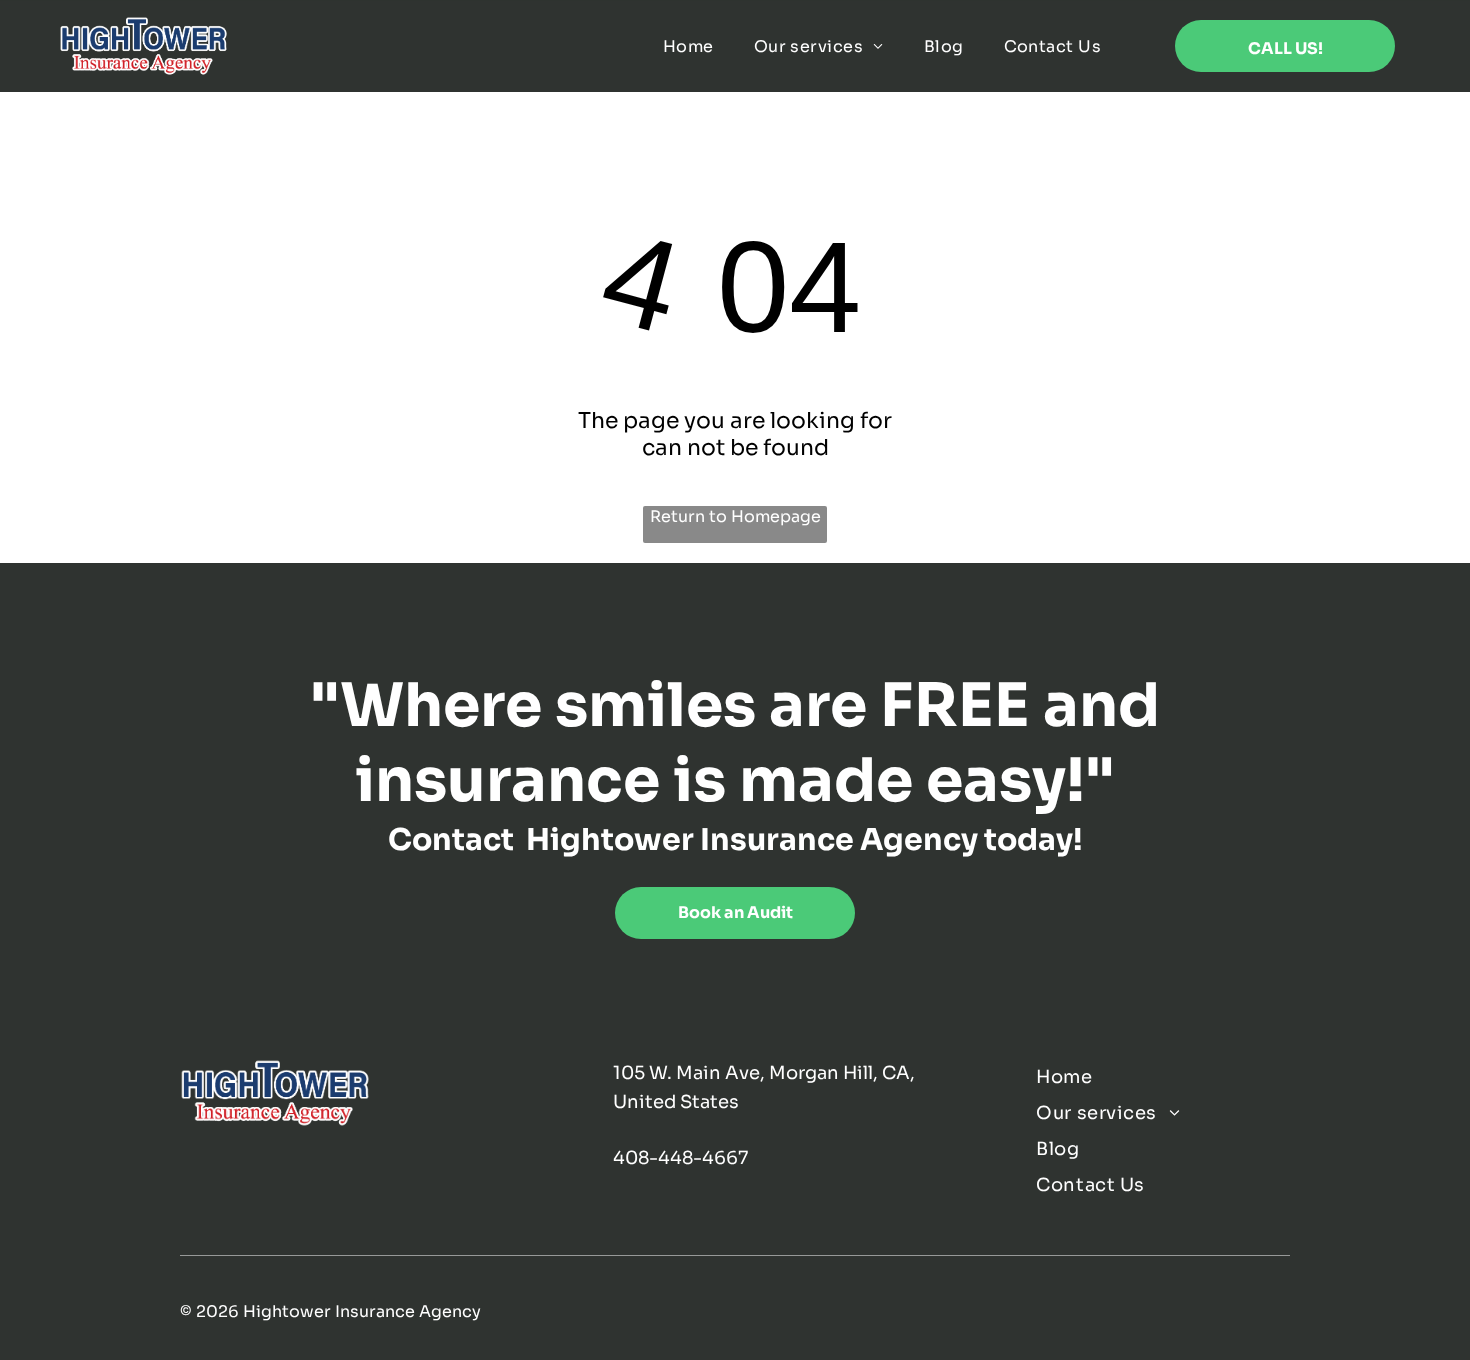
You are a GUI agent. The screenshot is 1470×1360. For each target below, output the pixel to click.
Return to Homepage (735, 516)
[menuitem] (688, 46)
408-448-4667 (680, 1158)
